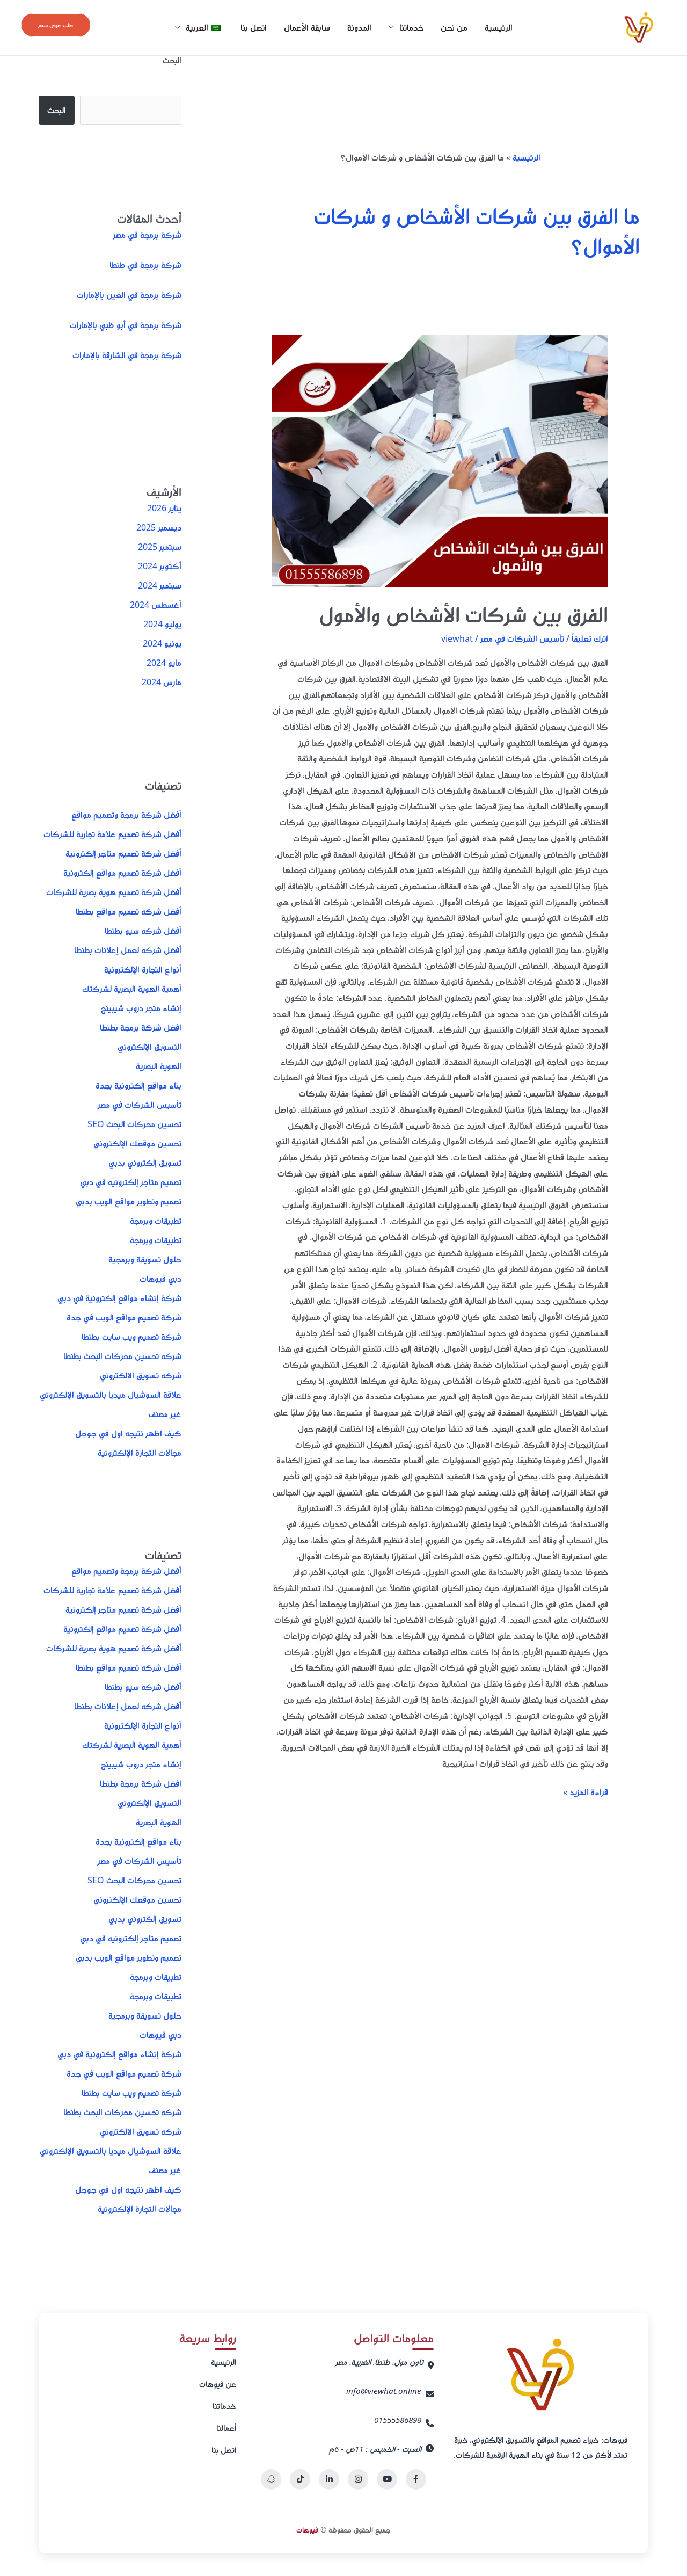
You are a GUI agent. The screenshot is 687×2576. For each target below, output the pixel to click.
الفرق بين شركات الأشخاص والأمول (463, 614)
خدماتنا (224, 2406)
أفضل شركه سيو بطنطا (143, 931)
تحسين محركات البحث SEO (134, 1124)
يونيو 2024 (162, 643)
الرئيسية (499, 27)
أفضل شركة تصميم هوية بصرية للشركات (114, 892)
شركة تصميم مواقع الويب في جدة (124, 1317)
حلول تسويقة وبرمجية (145, 1259)
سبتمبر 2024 (160, 585)
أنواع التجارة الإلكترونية (143, 969)
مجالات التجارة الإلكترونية (140, 1453)
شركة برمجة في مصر (147, 235)
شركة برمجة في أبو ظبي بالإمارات (126, 325)
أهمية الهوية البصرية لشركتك (132, 989)
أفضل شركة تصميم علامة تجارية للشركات (112, 834)
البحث (172, 60)
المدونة (359, 27)
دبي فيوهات (160, 1279)
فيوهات (307, 2530)
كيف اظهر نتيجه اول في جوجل (128, 1433)
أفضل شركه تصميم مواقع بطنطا (129, 911)
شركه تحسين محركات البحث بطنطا (122, 1356)
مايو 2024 (164, 663)
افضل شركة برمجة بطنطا (141, 1027)
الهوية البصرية (159, 1066)
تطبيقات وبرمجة (156, 1221)
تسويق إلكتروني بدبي (145, 1163)
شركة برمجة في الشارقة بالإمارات (127, 355)
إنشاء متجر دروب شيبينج (141, 1008)
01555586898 (398, 2420)
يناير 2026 (164, 508)
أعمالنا (226, 2428)
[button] (56, 25)
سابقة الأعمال (307, 27)
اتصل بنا (254, 27)
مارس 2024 (162, 682)
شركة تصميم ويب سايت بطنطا (131, 1337)
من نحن (454, 27)
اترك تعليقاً (590, 638)
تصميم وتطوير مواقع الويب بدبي (129, 1201)
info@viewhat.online (384, 2391)
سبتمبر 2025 (160, 547)
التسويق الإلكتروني (149, 1047)
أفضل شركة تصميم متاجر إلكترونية (123, 853)
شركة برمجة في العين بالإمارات (129, 295)
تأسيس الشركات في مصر (522, 638)
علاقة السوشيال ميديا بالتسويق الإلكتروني (111, 1395)
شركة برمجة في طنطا (145, 265)
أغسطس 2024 (156, 605)
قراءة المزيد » (586, 1791)
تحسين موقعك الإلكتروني (137, 1143)
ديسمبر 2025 (159, 527)
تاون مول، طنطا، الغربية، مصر (379, 2362)
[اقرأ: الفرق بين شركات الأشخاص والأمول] (440, 461)
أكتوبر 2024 (160, 566)
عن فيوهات (218, 2384)
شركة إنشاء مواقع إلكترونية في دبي (119, 1298)
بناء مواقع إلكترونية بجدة (138, 1085)
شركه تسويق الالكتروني (141, 1375)
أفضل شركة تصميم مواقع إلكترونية (122, 873)
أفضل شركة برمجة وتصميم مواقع (126, 815)
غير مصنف (165, 1414)
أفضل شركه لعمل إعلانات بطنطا (128, 950)
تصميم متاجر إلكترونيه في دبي (131, 1182)
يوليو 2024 (162, 624)
